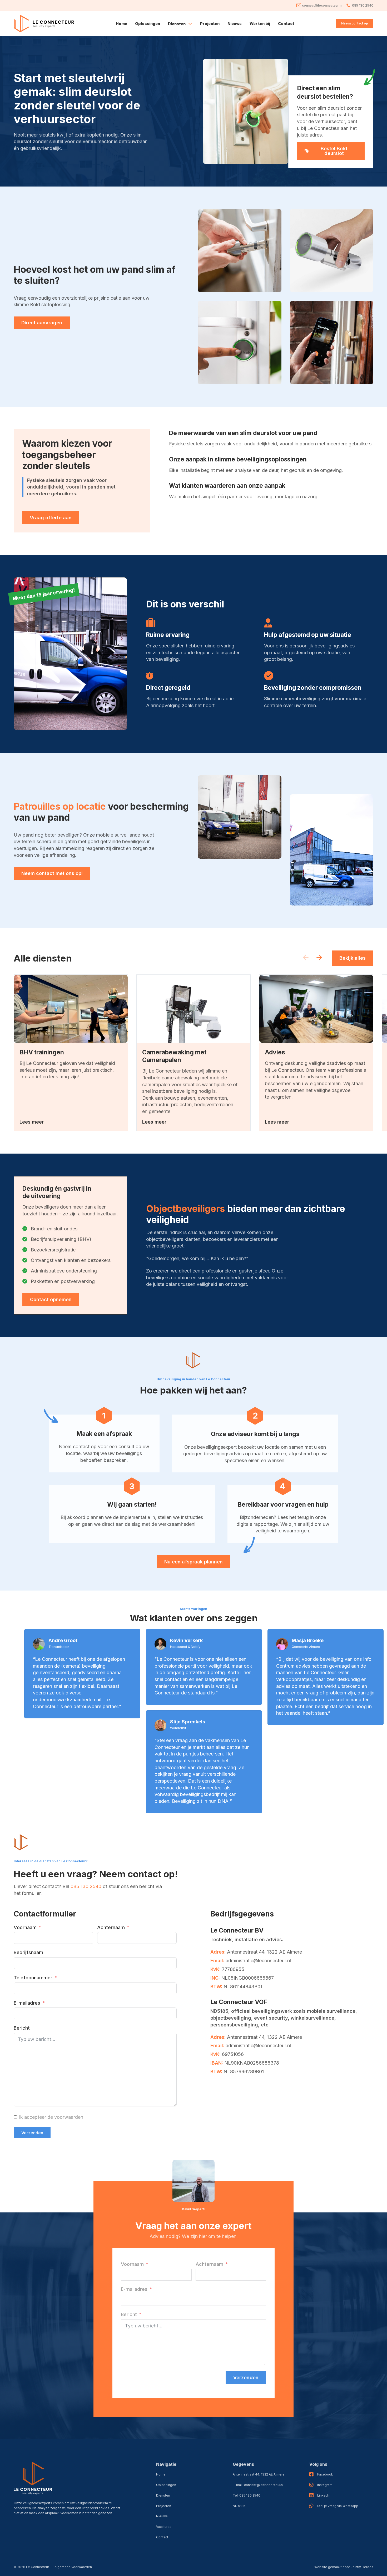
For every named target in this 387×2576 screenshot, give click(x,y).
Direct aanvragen (42, 323)
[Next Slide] (319, 958)
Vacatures (164, 2527)
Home (121, 24)
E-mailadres (27, 2003)
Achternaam (111, 1927)
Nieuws (235, 24)
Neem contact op (355, 23)
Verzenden (32, 2133)
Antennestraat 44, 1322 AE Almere (259, 2474)
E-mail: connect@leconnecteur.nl (258, 2485)
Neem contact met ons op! (52, 873)
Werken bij (260, 24)
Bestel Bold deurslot (334, 151)
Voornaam (25, 1927)
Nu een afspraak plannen (193, 1562)
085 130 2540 (86, 1886)
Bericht (22, 2028)
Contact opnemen (51, 1299)
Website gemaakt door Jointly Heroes (344, 2567)
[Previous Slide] (306, 958)
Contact (286, 24)
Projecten (210, 24)
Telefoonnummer (33, 1978)
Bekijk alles (353, 958)
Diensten (163, 2495)
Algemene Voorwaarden (73, 2567)
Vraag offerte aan (51, 517)
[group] (71, 1053)
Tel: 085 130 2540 (247, 2495)
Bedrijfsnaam (28, 1952)
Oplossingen (148, 24)
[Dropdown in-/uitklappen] (190, 24)
